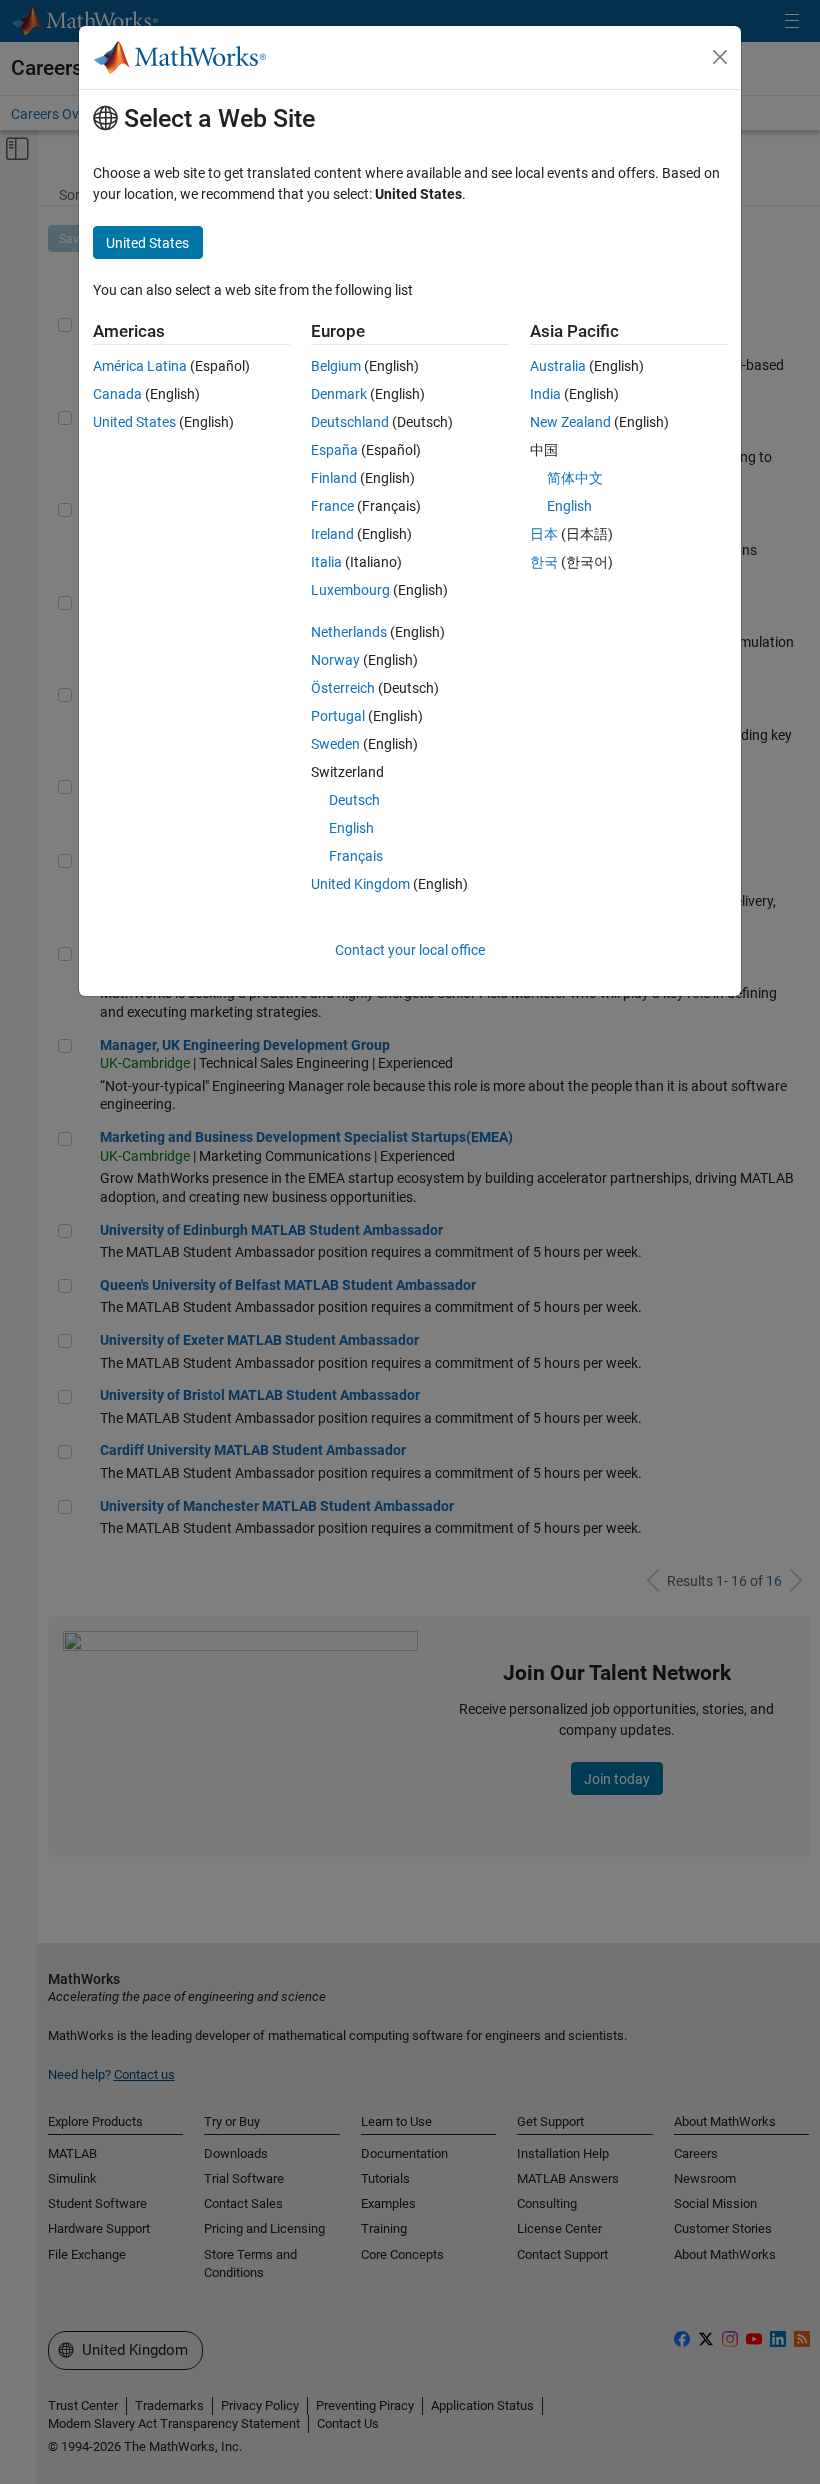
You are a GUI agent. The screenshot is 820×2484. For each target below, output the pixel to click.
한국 (544, 562)
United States (134, 422)
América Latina (140, 366)
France (332, 506)
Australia (558, 366)
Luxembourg (350, 590)
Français (356, 856)
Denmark (339, 394)
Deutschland (350, 422)
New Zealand (570, 422)
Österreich (343, 688)
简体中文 (575, 478)
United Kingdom (360, 884)
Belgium (336, 366)
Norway (335, 660)
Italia (326, 562)
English (351, 828)
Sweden (335, 744)
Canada (117, 394)
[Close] (720, 57)
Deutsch (354, 800)
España (334, 450)
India (545, 394)
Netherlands (349, 632)
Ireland (332, 534)
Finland (334, 478)
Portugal (338, 716)
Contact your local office (410, 950)
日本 (544, 534)
